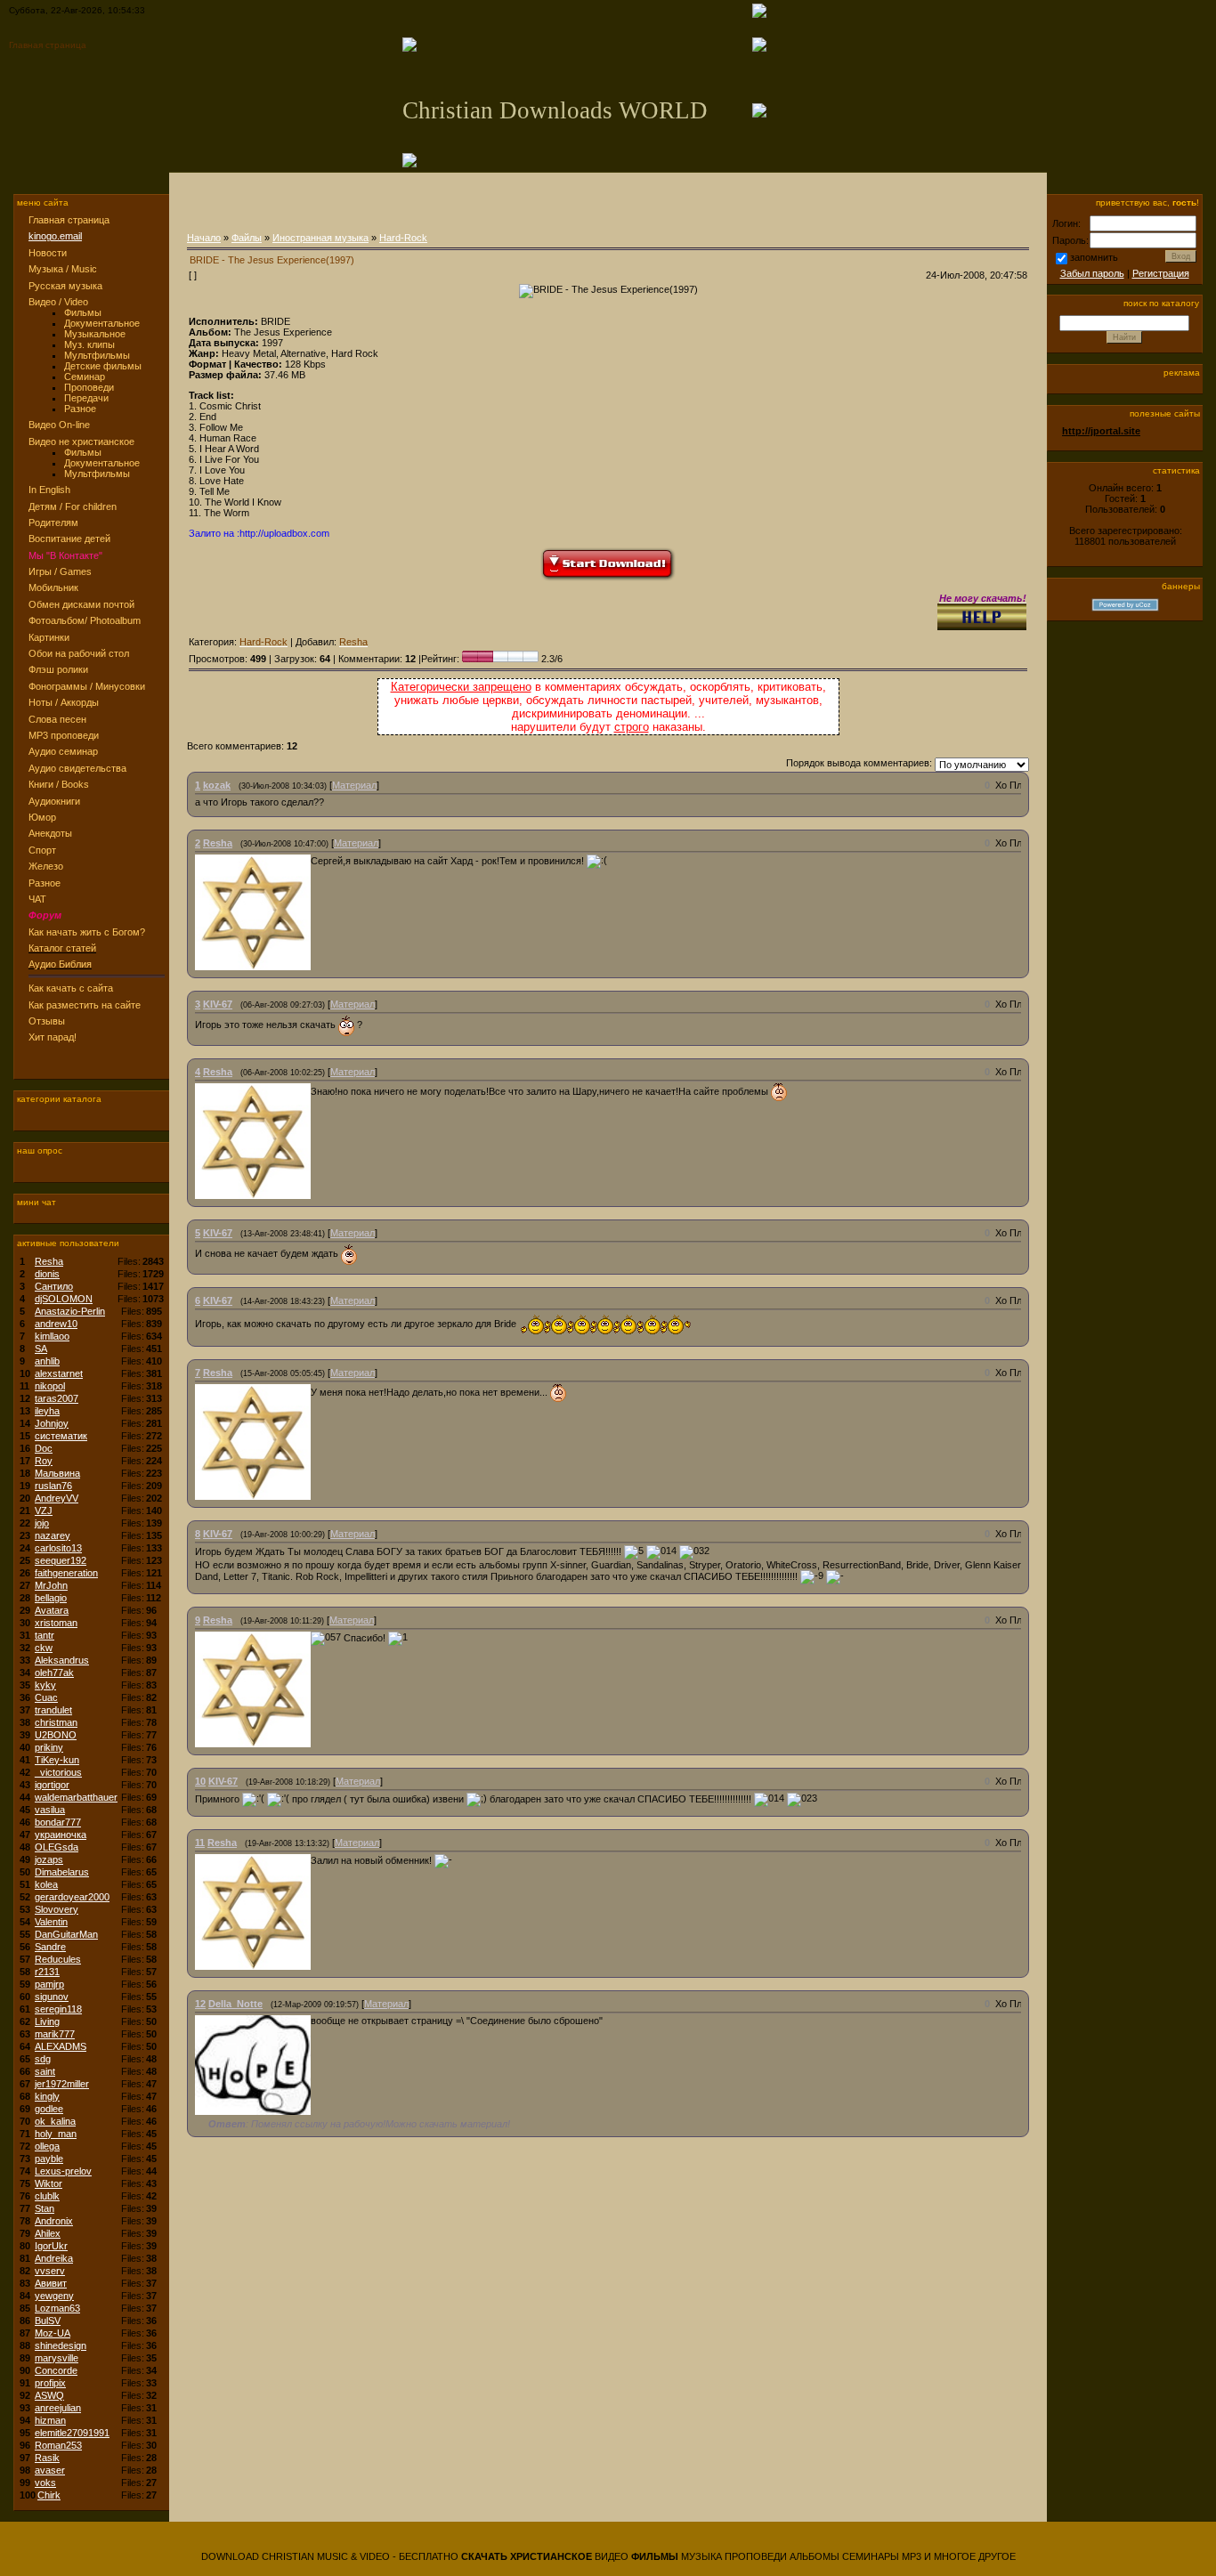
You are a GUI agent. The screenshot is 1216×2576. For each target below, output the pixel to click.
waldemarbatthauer (76, 1797)
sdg (43, 2059)
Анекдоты (50, 833)
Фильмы (83, 312)
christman (56, 1722)
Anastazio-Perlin (70, 1311)
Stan (45, 2208)
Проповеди (89, 387)
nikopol (50, 1386)
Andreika (54, 2258)
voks (45, 2483)
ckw (44, 1648)
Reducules (58, 1959)
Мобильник (53, 587)
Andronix (54, 2221)
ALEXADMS (61, 2046)
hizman (50, 2420)
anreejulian (58, 2408)
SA (41, 1349)
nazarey (53, 1535)
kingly (47, 2096)
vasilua (50, 1810)
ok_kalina (55, 2121)
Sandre (50, 1947)
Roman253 (58, 2445)
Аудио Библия (60, 964)
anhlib (47, 1361)
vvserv (50, 2271)
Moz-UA (53, 2333)
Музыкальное (95, 334)
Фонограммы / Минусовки (87, 686)
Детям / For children (73, 506)
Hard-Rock (403, 238)
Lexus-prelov (63, 2171)
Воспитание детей (69, 539)
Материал (354, 785)
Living (47, 2021)
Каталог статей (62, 948)
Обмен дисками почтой (81, 604)
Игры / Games (60, 571)
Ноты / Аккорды (64, 702)
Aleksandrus (62, 1660)
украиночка (61, 1835)
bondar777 (58, 1822)
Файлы (247, 238)
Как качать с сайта (71, 988)
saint (45, 2071)
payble (49, 2159)
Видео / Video (58, 302)
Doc (44, 1448)
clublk (47, 2196)
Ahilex (48, 2233)
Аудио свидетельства (77, 768)
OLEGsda (57, 1847)
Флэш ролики (58, 669)
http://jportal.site (1101, 431)
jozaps (49, 1859)
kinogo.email (55, 236)
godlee (49, 2109)
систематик (61, 1436)
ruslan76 (53, 1486)
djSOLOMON (64, 1299)
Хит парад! (53, 1037)
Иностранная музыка (320, 238)
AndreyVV (57, 1498)
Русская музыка (65, 286)
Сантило (54, 1286)
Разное (80, 409)
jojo (42, 1523)
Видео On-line (59, 425)
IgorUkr (51, 2246)
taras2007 (57, 1398)
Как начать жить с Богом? (87, 932)
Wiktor (49, 2183)
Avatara (52, 1610)
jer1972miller (62, 2084)
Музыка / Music (63, 269)
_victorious (58, 1772)
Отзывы (47, 1021)
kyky (45, 1685)
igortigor (52, 1785)
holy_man (56, 2134)
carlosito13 (58, 1548)
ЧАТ (37, 899)
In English (49, 490)
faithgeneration (66, 1573)
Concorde (56, 2370)
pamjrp (49, 1984)
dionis (47, 1274)
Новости (48, 253)
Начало (204, 238)
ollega (47, 2146)
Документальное (102, 323)
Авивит (51, 2283)
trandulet (53, 1710)
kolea (46, 1884)
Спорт (42, 850)
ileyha (47, 1411)
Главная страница (48, 45)
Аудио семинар (63, 751)
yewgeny (54, 2296)
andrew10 (56, 1324)
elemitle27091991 (72, 2433)
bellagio (51, 1598)
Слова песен (57, 719)
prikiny (49, 1747)
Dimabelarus (62, 1872)
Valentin (51, 1922)
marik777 (55, 2034)
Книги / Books (59, 784)
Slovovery (57, 1909)
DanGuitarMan (66, 1934)
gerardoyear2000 (72, 1897)
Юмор (42, 817)
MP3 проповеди (64, 735)
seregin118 (58, 2009)
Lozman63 (57, 2308)
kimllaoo (52, 1336)
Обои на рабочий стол (79, 653)
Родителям (53, 522)
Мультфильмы (97, 355)
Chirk (49, 2495)
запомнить (1094, 257)
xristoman (56, 1623)
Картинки (49, 637)
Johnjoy (52, 1423)
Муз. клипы (89, 344)
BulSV (48, 2321)
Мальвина (57, 1473)
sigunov (52, 1997)
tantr (45, 1635)
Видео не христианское (81, 441)
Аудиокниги (54, 801)
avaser (50, 2470)
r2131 (47, 1972)
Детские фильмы (103, 366)
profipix (50, 2383)
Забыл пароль (1092, 273)
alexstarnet (59, 1373)
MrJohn (51, 1585)
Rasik (47, 2458)
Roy (44, 1461)
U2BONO (56, 1735)
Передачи (86, 398)
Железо (46, 866)
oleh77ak (54, 1673)
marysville (57, 2358)
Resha (49, 1261)
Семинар (85, 377)
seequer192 (61, 1560)
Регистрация (1161, 273)
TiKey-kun (57, 1760)
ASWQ (49, 2395)
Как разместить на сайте (85, 1005)
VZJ (44, 1511)
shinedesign (61, 2345)
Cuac (46, 1697)
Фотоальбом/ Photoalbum (85, 620)
